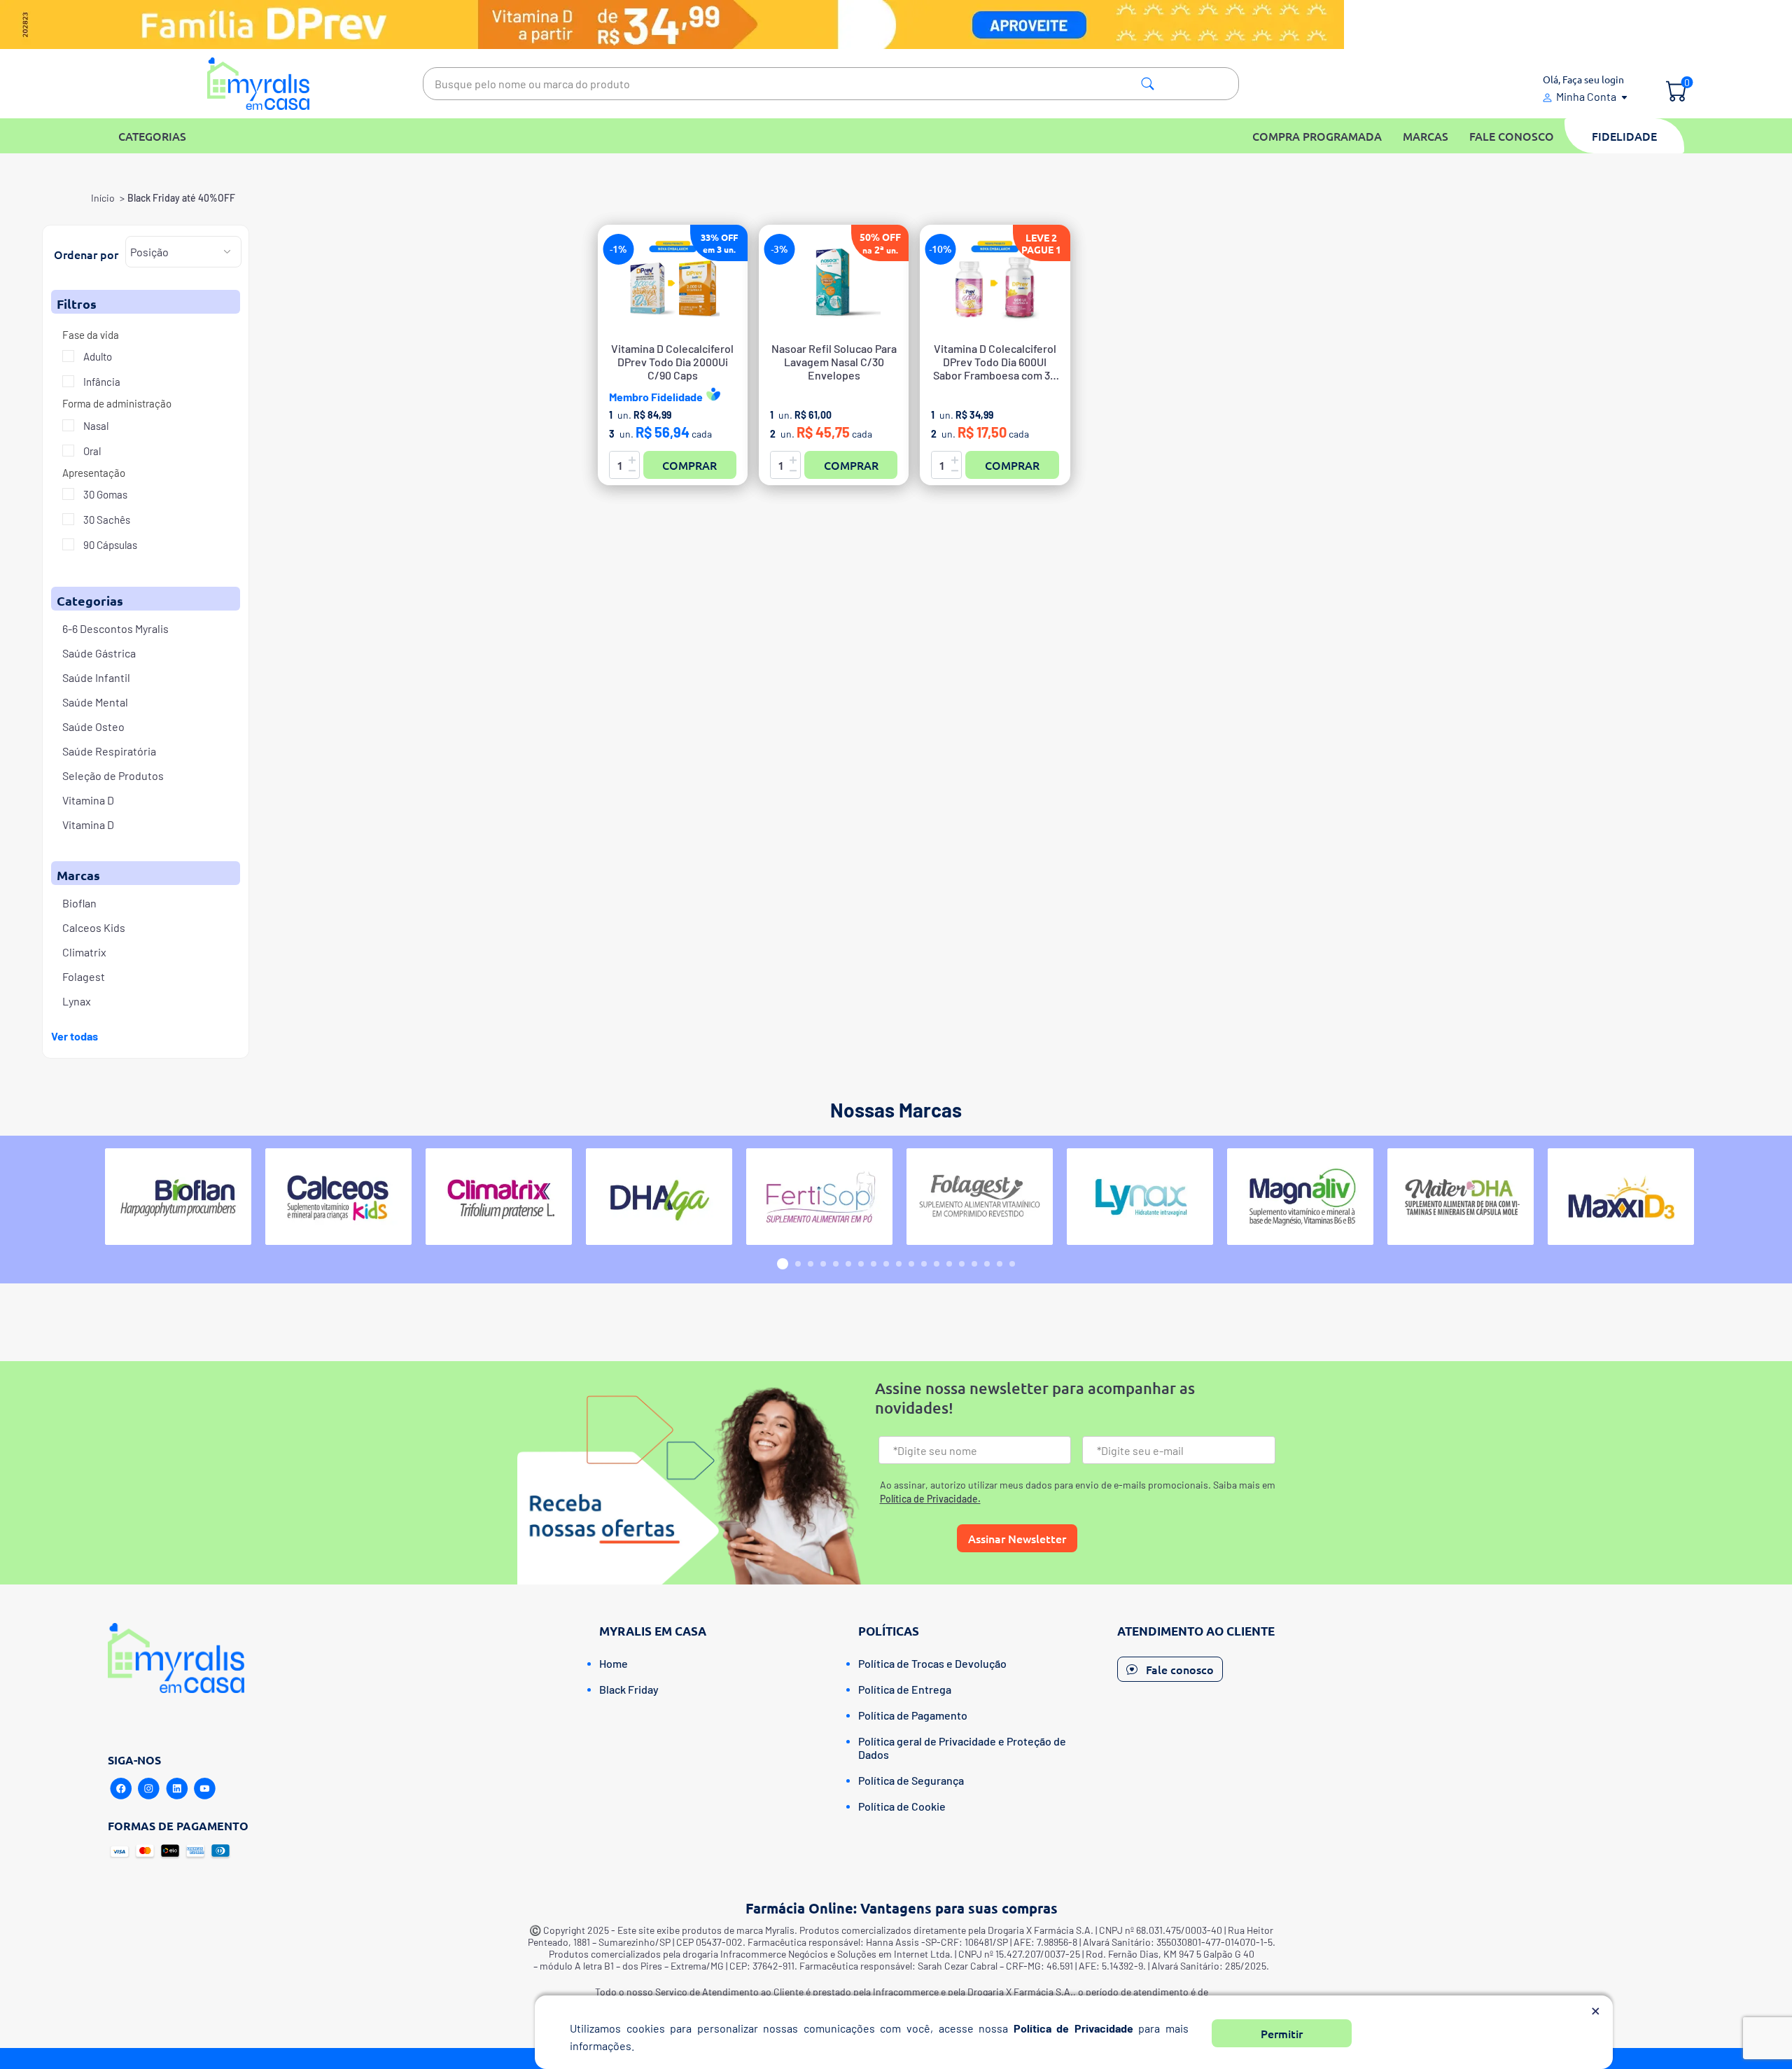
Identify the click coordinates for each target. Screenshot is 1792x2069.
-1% (618, 249)
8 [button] (874, 1264)
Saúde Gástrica (99, 653)
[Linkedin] (177, 1789)
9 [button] (886, 1264)
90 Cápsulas (109, 545)
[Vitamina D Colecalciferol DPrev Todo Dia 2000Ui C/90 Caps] (673, 283)
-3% (779, 249)
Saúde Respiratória (109, 751)
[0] (1676, 92)
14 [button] (949, 1264)
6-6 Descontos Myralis (115, 628)
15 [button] (962, 1264)
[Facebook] (121, 1789)
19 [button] (1012, 1264)
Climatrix (84, 952)
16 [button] (974, 1264)
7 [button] (861, 1264)
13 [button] (937, 1264)
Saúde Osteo (93, 726)
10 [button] (899, 1264)
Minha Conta (1586, 96)
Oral (91, 451)
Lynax (77, 1001)
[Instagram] (149, 1789)
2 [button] (798, 1264)
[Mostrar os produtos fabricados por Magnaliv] (1300, 1197)
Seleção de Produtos (113, 775)
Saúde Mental (95, 702)
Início (103, 198)
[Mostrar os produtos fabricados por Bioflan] (178, 1197)
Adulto (97, 356)
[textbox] (831, 84)
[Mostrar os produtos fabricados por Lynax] (1140, 1197)
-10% (940, 249)
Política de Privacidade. (930, 1499)
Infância (101, 382)
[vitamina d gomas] (995, 283)
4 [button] (823, 1264)
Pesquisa (1148, 84)
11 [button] (911, 1264)
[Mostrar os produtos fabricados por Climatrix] (499, 1197)
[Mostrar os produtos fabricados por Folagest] (980, 1197)
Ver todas (75, 1036)
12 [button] (924, 1264)
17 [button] (987, 1264)
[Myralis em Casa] (259, 84)
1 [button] (783, 1264)
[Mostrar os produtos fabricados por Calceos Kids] (338, 1197)
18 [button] (1000, 1264)
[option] (178, 1197)
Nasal (95, 426)
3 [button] (811, 1264)
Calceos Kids (94, 927)
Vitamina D (88, 800)
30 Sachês (106, 520)
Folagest (84, 976)
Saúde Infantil (96, 677)
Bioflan (79, 903)
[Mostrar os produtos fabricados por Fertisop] (819, 1197)
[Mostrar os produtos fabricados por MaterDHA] (1461, 1197)
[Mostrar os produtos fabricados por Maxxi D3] (1621, 1197)
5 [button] (836, 1264)
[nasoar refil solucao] (834, 283)
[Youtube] (205, 1789)
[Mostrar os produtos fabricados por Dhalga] (659, 1197)
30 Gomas (104, 494)
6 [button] (848, 1264)
